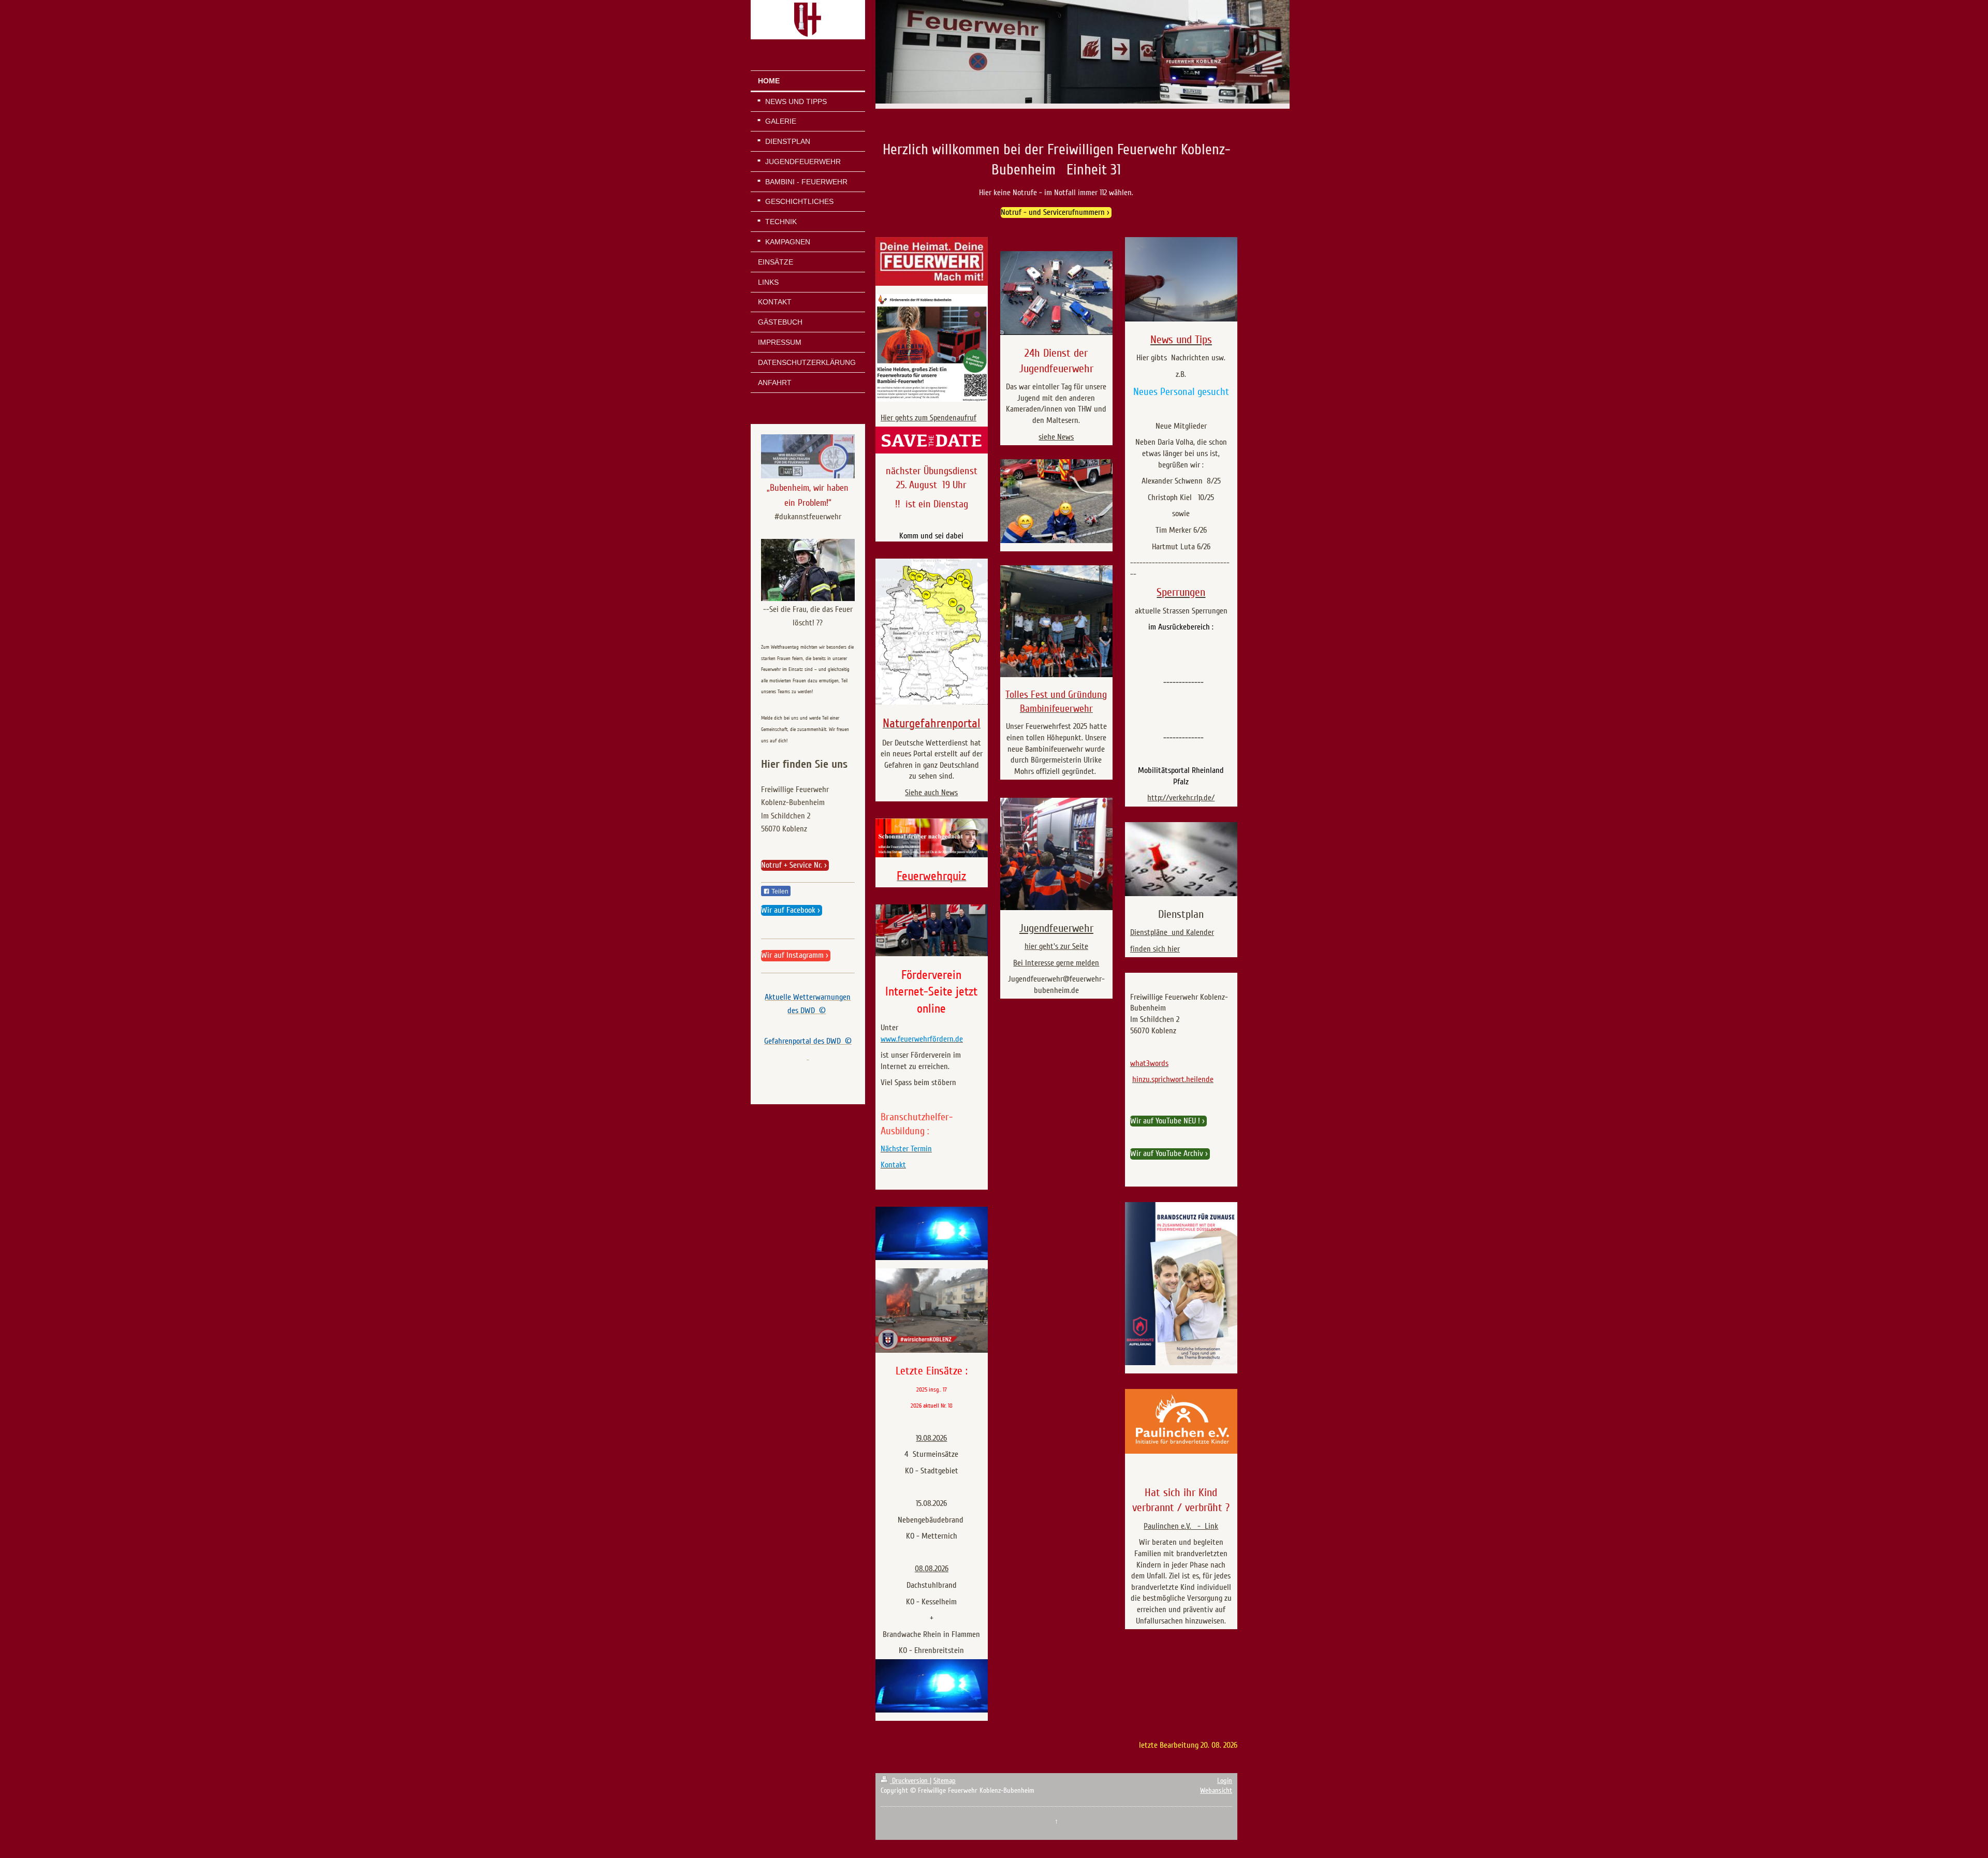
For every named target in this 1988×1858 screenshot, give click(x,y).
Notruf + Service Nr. (792, 865)
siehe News (1056, 437)
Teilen (779, 891)
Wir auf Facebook (788, 910)
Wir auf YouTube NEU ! (1165, 1121)
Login (1225, 1781)
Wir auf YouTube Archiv (1167, 1153)
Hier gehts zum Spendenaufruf (929, 418)
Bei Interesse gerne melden (1056, 963)
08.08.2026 (932, 1569)
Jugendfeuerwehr (1056, 928)
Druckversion (910, 1781)
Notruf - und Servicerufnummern (1053, 212)
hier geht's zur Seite (1056, 946)
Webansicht (1216, 1790)
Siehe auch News (931, 793)
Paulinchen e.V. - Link (1181, 1526)
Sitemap (945, 1781)
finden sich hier (1155, 949)
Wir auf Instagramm (792, 955)
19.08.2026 (931, 1438)
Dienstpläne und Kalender (1172, 932)
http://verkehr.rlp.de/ (1181, 798)
